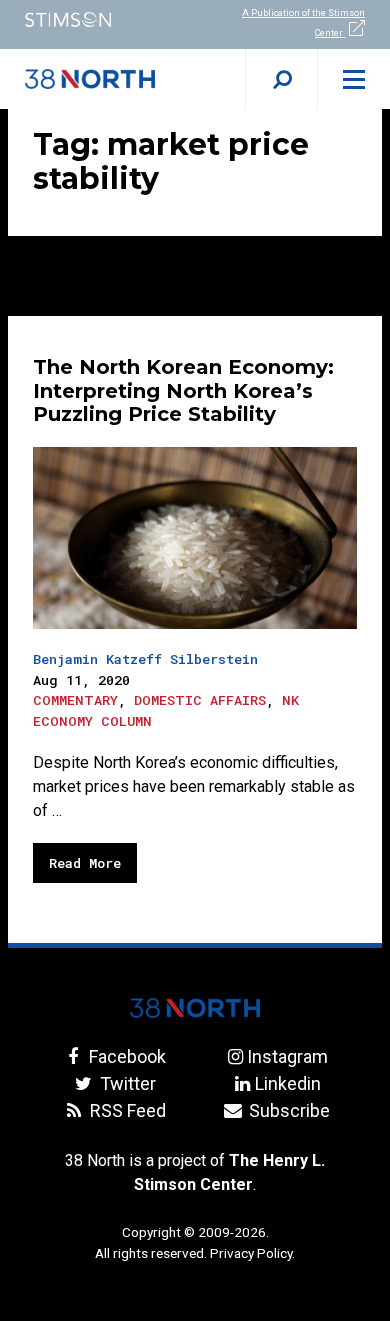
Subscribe (287, 1110)
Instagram (287, 1056)
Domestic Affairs (200, 700)
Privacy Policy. (252, 1253)
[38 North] (195, 1008)
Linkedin (287, 1083)
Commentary (75, 700)
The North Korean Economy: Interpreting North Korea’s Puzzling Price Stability (183, 391)
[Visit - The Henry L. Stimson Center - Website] (97, 19)
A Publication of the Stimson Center (303, 23)
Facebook (125, 1056)
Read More (85, 863)
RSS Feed (125, 1110)
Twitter (125, 1083)
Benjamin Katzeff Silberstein (145, 659)
